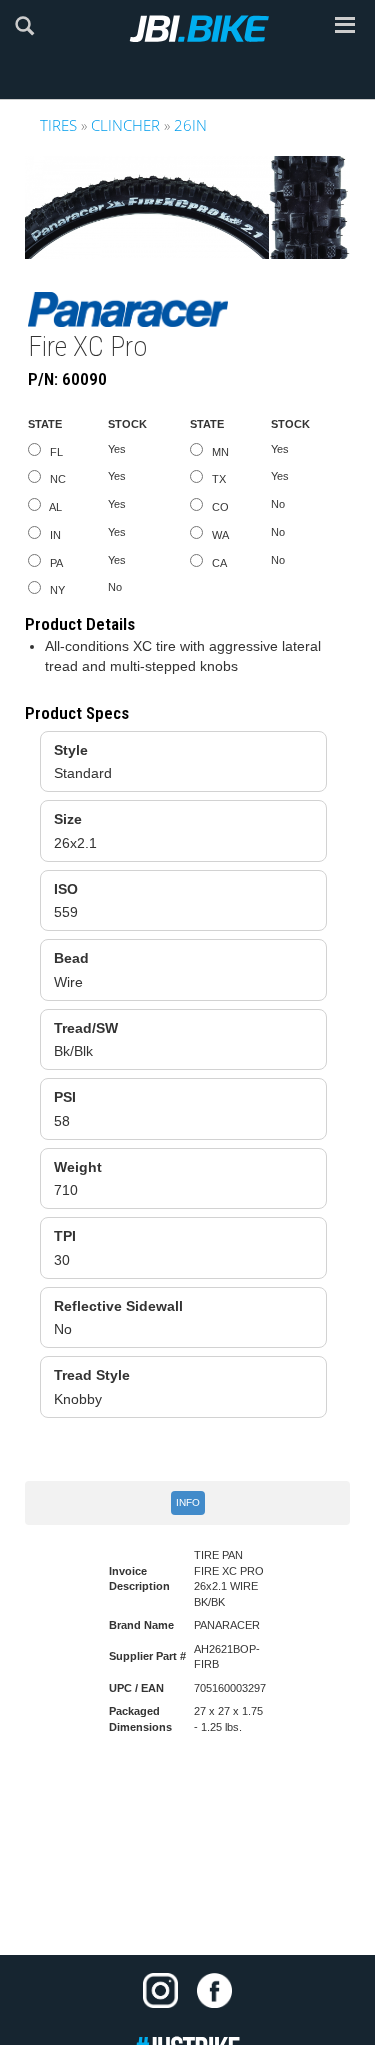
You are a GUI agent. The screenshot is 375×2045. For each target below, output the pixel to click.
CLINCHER (125, 125)
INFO (188, 1502)
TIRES (58, 125)
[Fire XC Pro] (187, 207)
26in (190, 125)
